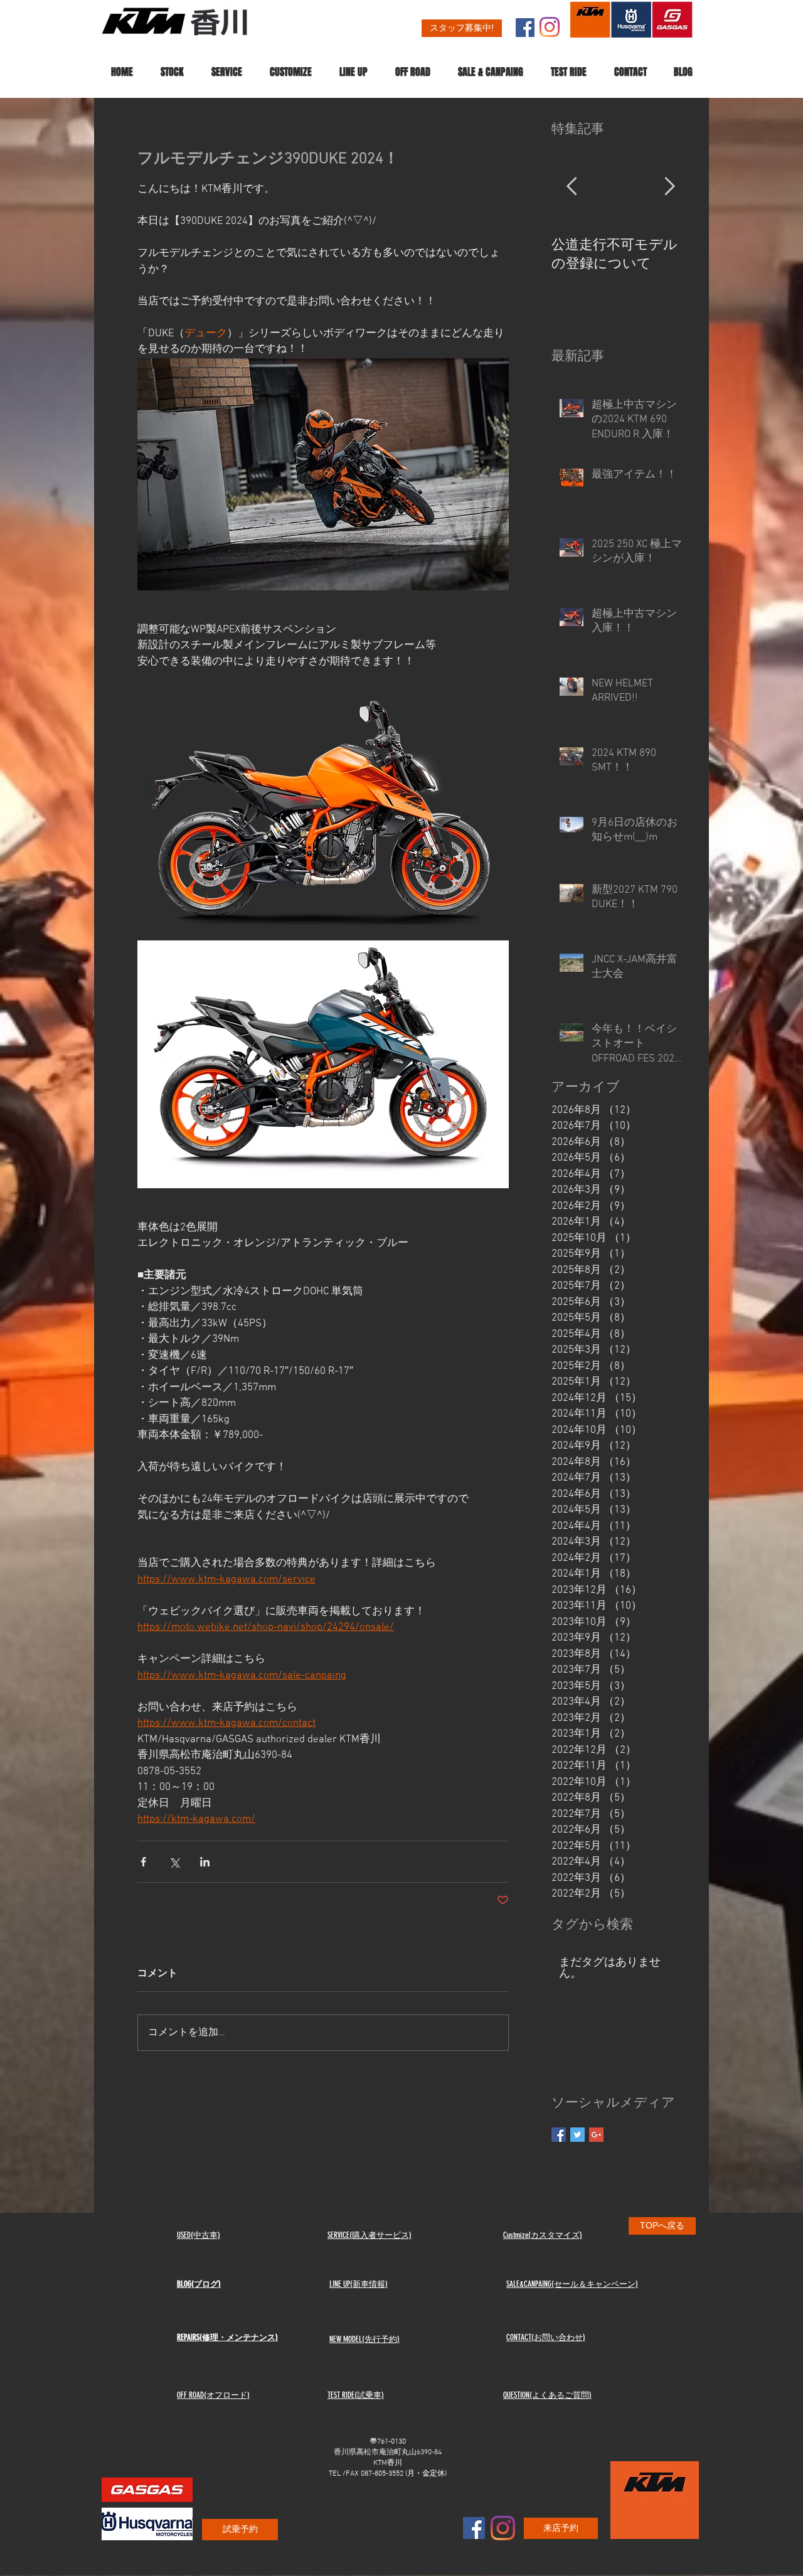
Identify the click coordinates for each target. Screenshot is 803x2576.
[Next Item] (669, 187)
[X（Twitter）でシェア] (174, 1862)
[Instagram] (550, 27)
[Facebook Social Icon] (525, 28)
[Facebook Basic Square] (559, 2135)
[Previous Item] (572, 187)
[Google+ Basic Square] (596, 2135)
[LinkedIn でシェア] (205, 1862)
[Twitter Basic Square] (577, 2135)
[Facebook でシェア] (143, 1862)
